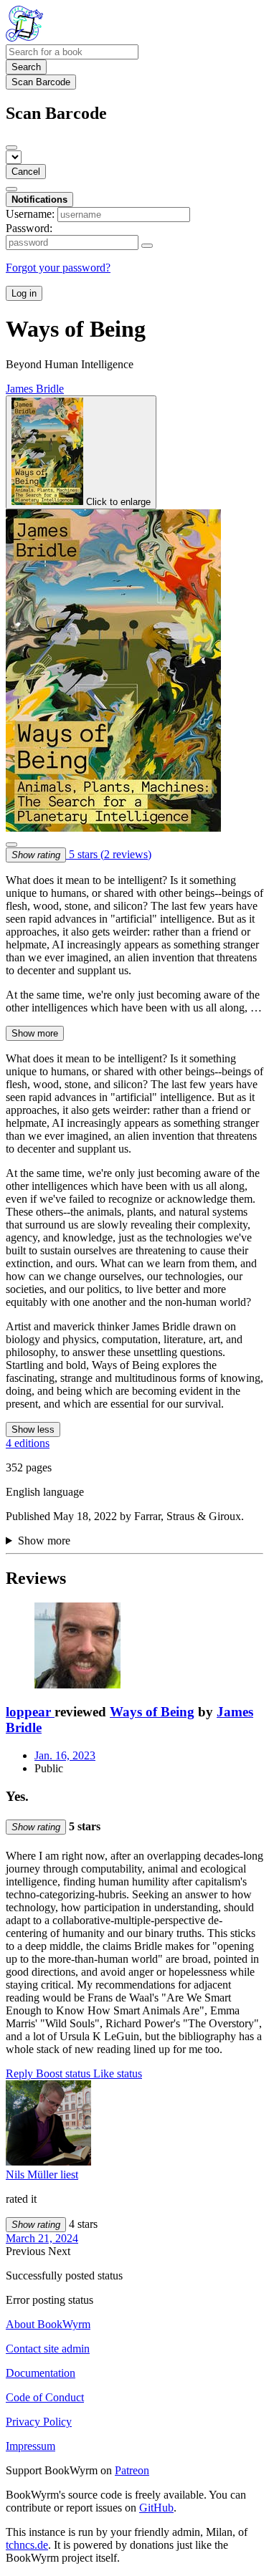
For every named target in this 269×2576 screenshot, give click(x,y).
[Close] (11, 148)
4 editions (28, 1443)
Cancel (26, 172)
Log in (24, 293)
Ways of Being (152, 1712)
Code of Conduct (45, 2397)
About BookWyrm (48, 2324)
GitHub (156, 2508)
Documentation (41, 2373)
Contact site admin (48, 2349)
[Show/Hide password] (147, 246)
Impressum (30, 2446)
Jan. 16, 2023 (65, 1755)
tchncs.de (27, 2545)
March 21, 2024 (42, 2238)
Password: (29, 228)
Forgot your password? (58, 268)
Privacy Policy (39, 2422)
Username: (30, 214)
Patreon (132, 2470)
